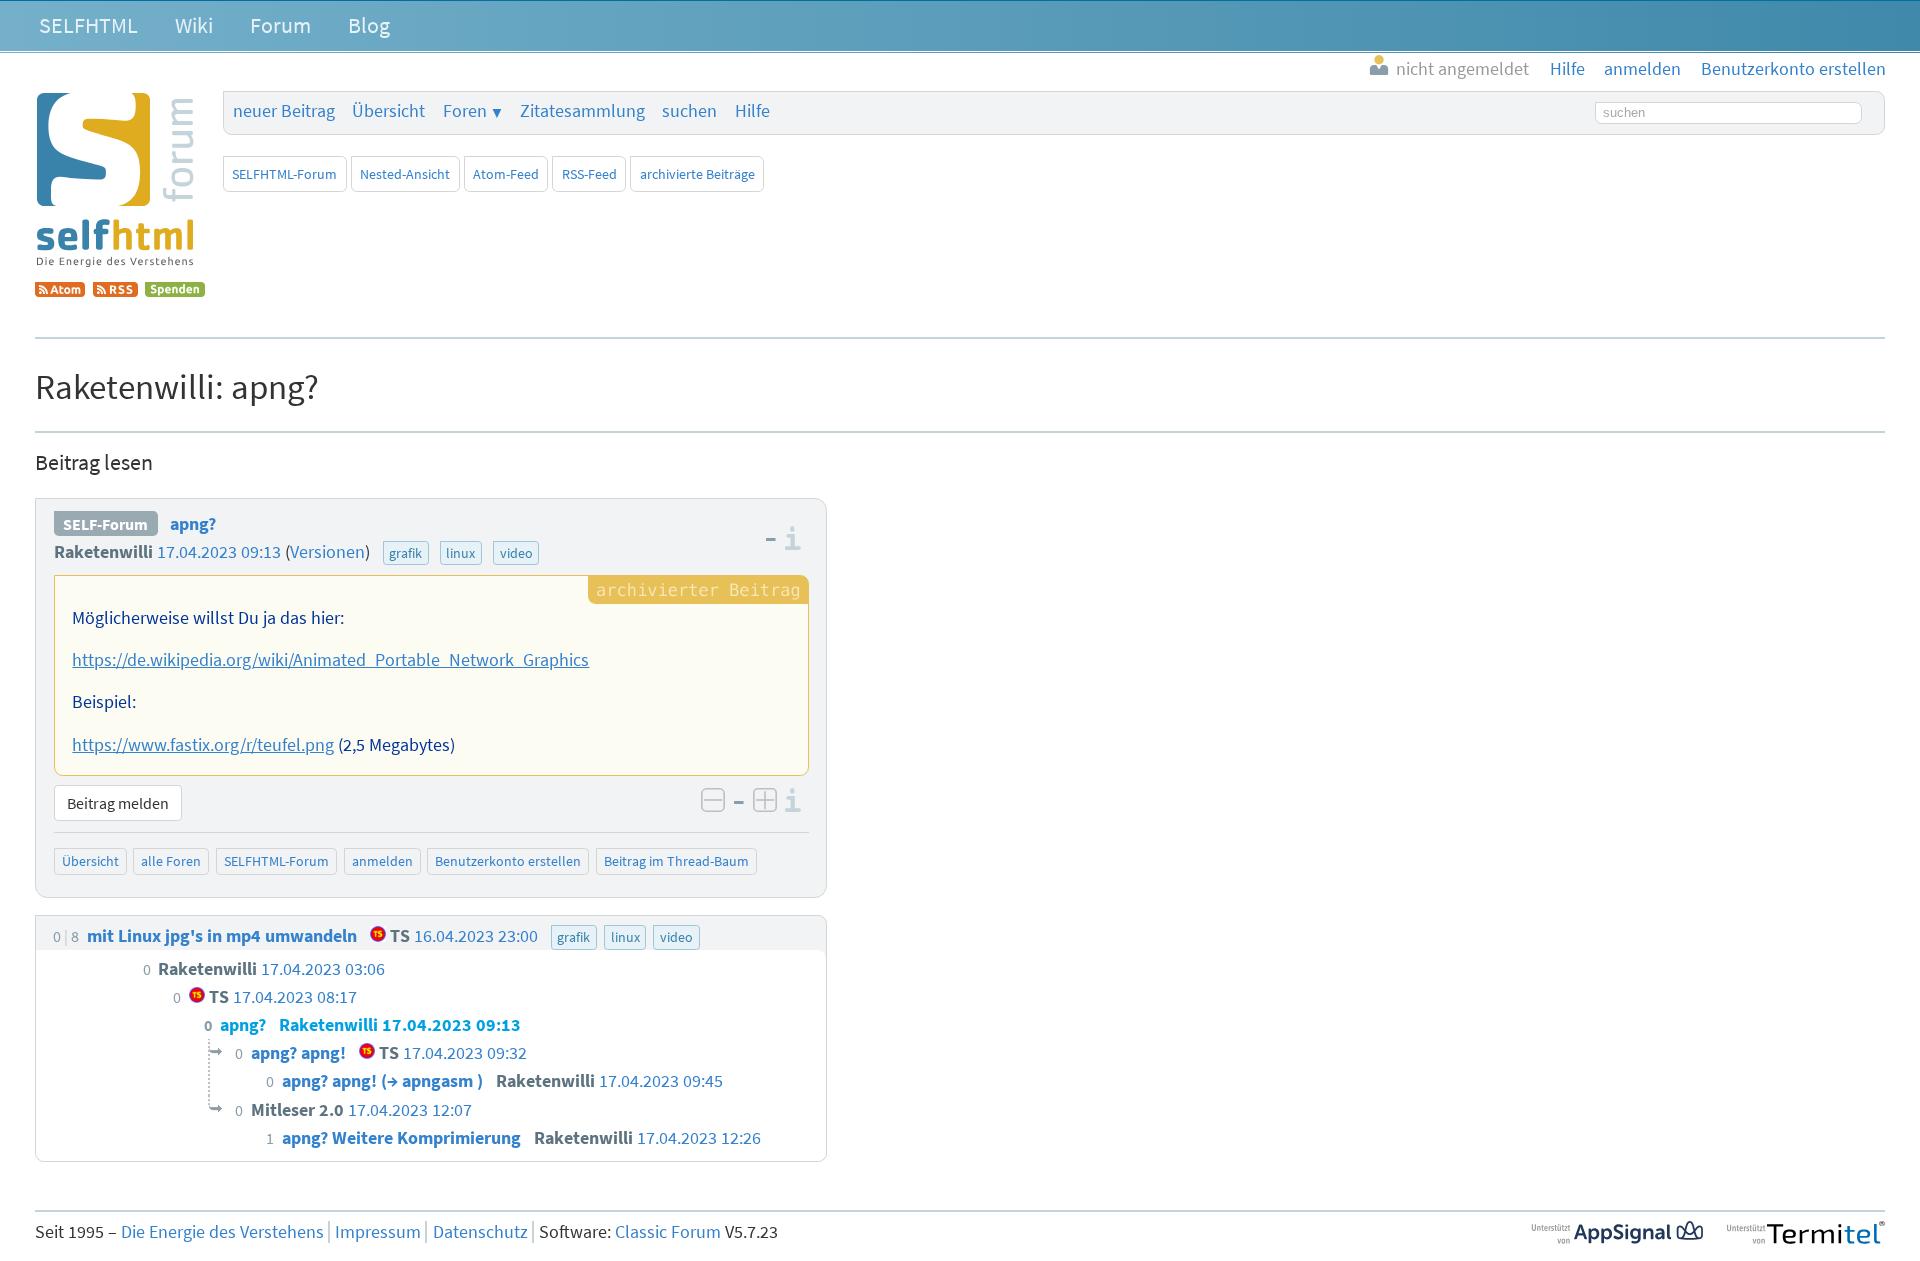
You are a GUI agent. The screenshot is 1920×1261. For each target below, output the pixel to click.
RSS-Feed (589, 174)
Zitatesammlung (582, 111)
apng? (193, 524)
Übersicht (388, 111)
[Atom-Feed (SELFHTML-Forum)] (60, 291)
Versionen (327, 552)
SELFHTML (88, 25)
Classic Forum (668, 1232)
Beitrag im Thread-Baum (676, 861)
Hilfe (752, 111)
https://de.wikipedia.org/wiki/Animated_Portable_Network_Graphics (330, 660)
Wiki (194, 25)
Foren (465, 111)
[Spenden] (175, 291)
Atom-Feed (506, 174)
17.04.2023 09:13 (219, 552)
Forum (280, 25)
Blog (369, 25)
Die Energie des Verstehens (222, 1232)
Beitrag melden (118, 803)
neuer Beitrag (284, 111)
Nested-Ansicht (405, 174)
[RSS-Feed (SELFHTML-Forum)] (115, 291)
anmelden (382, 861)
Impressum (378, 1232)
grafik (405, 553)
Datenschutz (480, 1232)
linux (460, 553)
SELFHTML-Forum (284, 174)
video (516, 553)
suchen (689, 111)
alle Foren (171, 861)
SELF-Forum (105, 524)
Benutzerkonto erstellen (508, 861)
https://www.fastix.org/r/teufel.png (203, 745)
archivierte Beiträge (697, 174)
